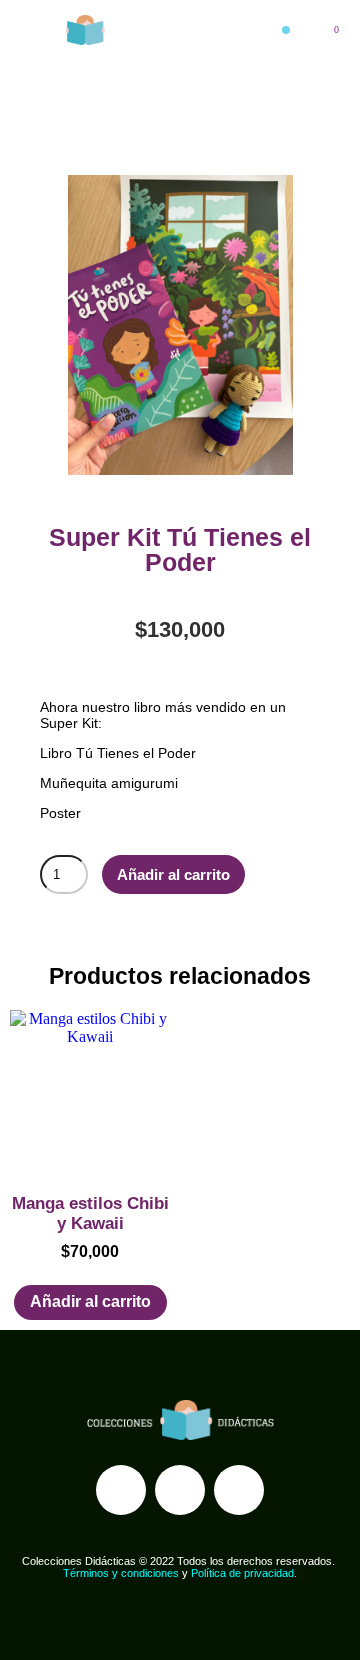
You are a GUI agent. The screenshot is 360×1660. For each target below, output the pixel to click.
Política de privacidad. (244, 1573)
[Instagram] (180, 1490)
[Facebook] (121, 1490)
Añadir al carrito (173, 874)
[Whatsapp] (239, 1490)
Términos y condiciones (121, 1573)
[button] (286, 30)
